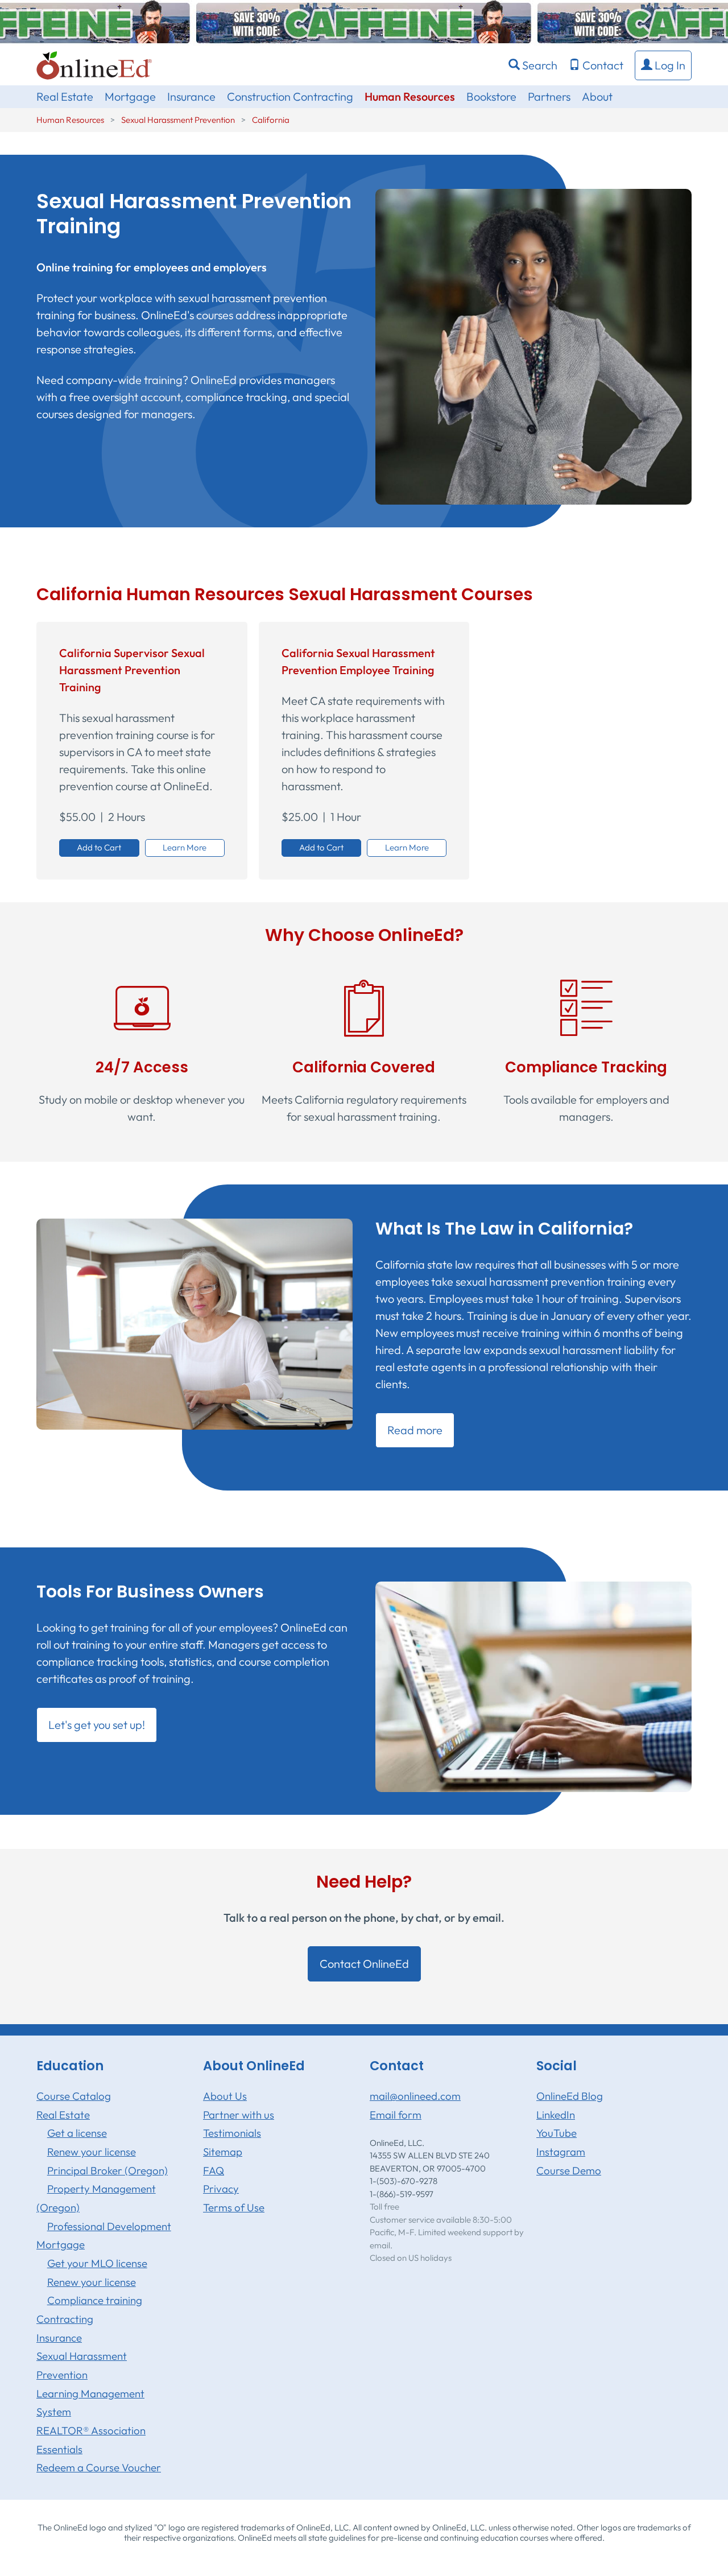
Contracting (65, 2319)
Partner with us (239, 2115)
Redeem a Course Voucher (99, 2467)
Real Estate (65, 96)
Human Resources (410, 96)
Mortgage (130, 96)
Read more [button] (415, 1430)
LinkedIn (556, 2115)
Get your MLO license (97, 2263)
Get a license (77, 2133)
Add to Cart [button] (99, 847)
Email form (396, 2115)
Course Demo (569, 2170)
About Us (225, 2096)
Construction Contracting (290, 96)
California (271, 120)
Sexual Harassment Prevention (178, 120)
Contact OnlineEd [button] (364, 1964)
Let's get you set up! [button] (97, 1725)
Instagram (561, 2152)
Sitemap (223, 2152)
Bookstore (491, 96)
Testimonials (232, 2133)
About (597, 96)
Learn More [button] (185, 847)
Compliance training (95, 2300)
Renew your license (92, 2152)
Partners (549, 96)
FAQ (214, 2170)
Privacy (221, 2189)
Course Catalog (74, 2096)
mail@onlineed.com (415, 2096)
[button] (663, 65)
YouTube (557, 2133)
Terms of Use (234, 2207)
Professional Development (109, 2226)
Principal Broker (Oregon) (107, 2170)
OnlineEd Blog (570, 2096)
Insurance (191, 96)
